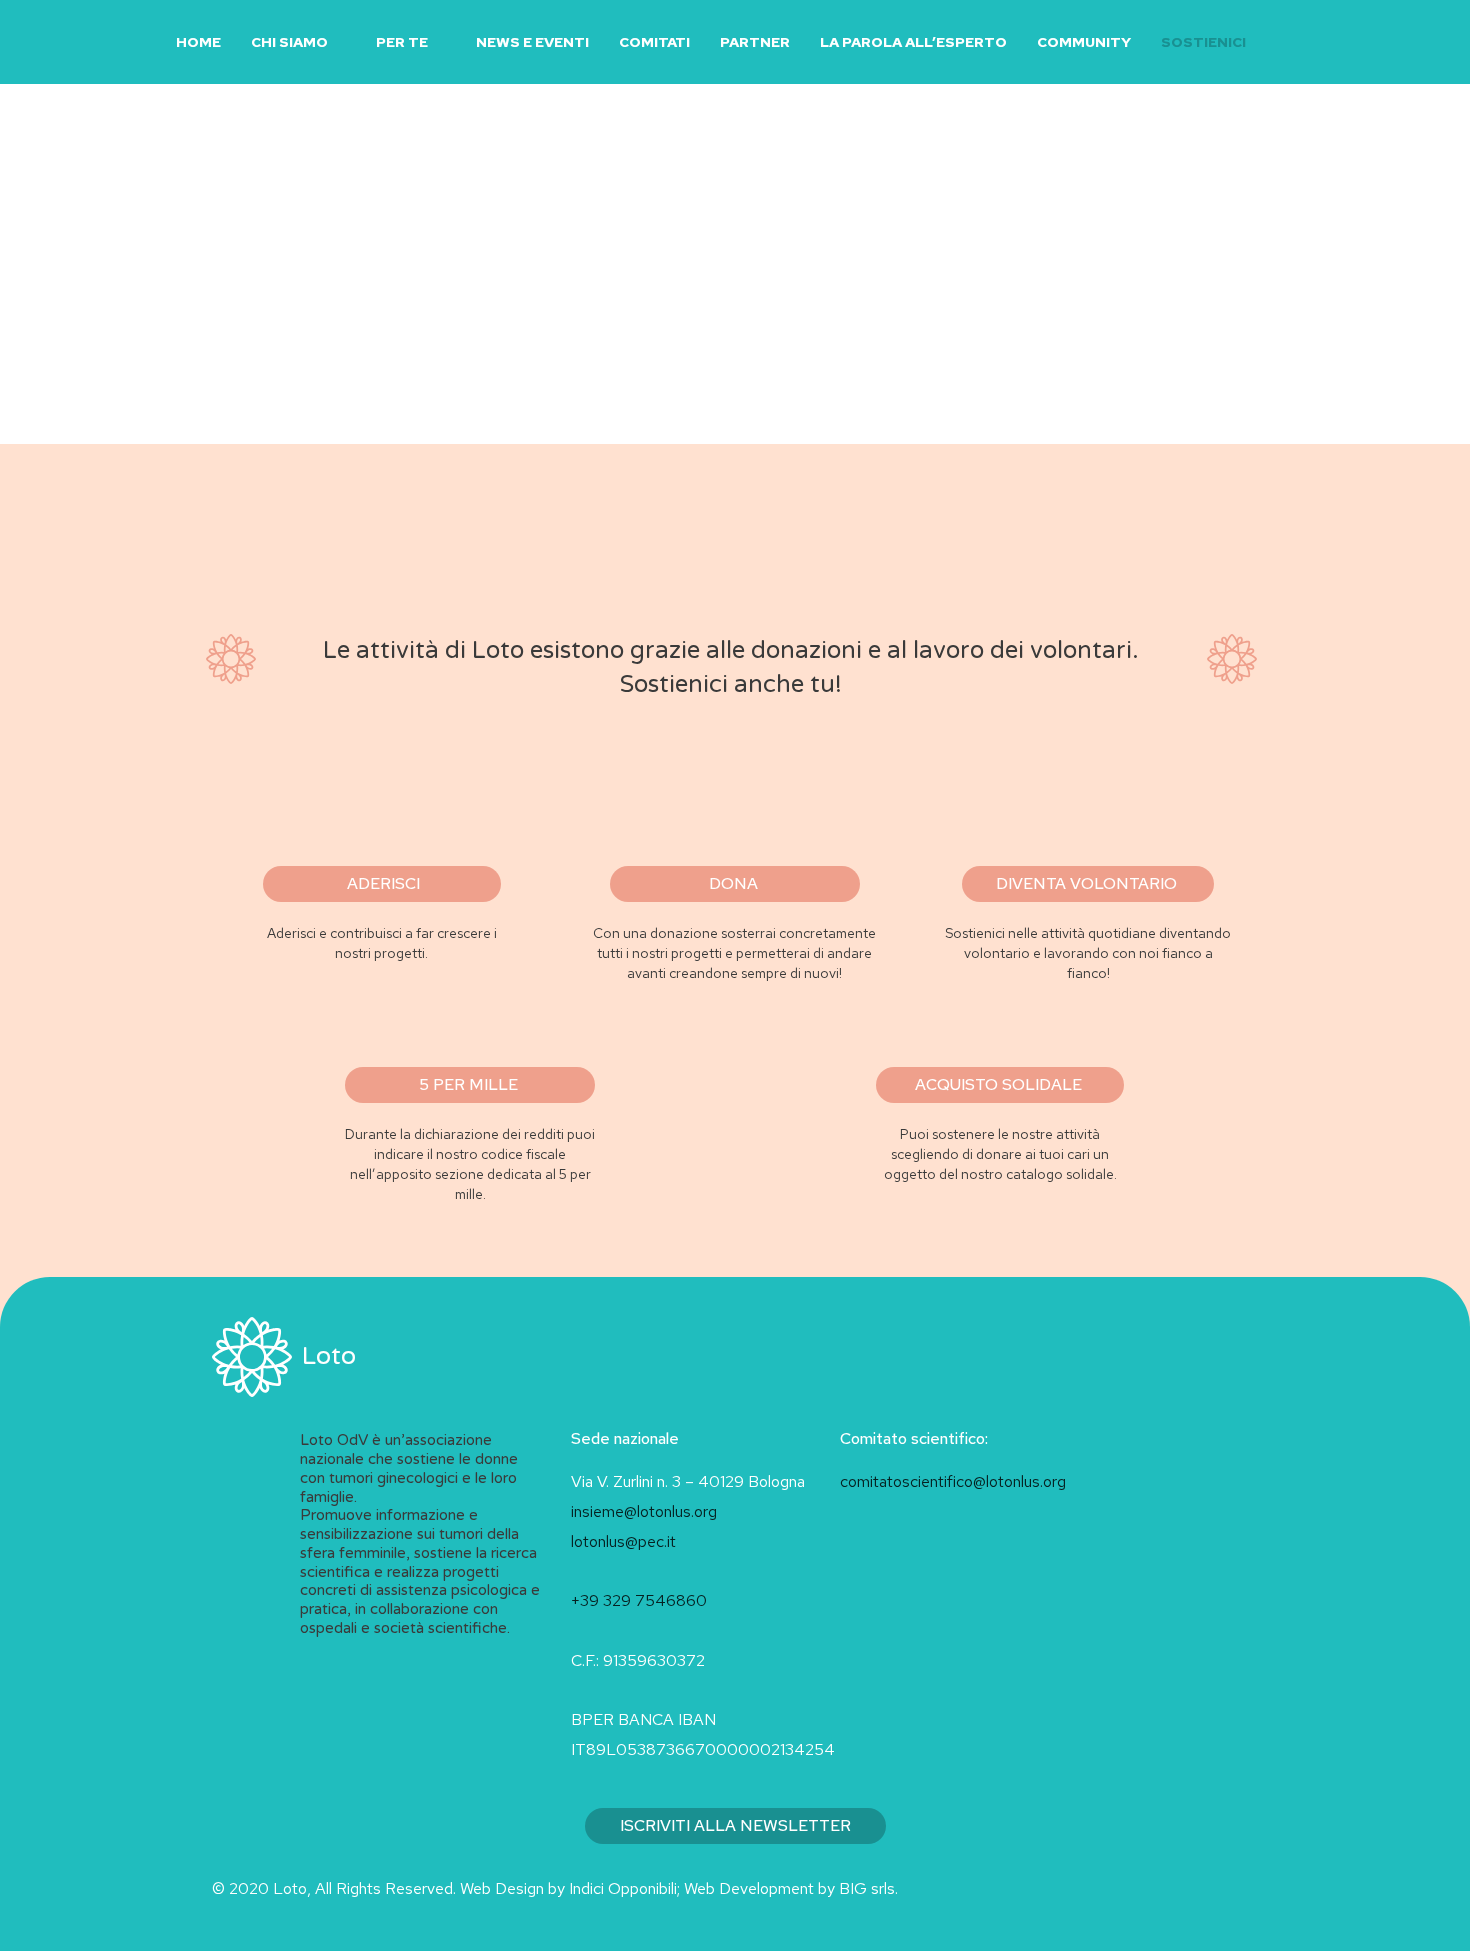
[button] (1285, 42)
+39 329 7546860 (639, 1600)
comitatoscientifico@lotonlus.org (953, 1481)
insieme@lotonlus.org (644, 1511)
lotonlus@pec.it (625, 1541)
